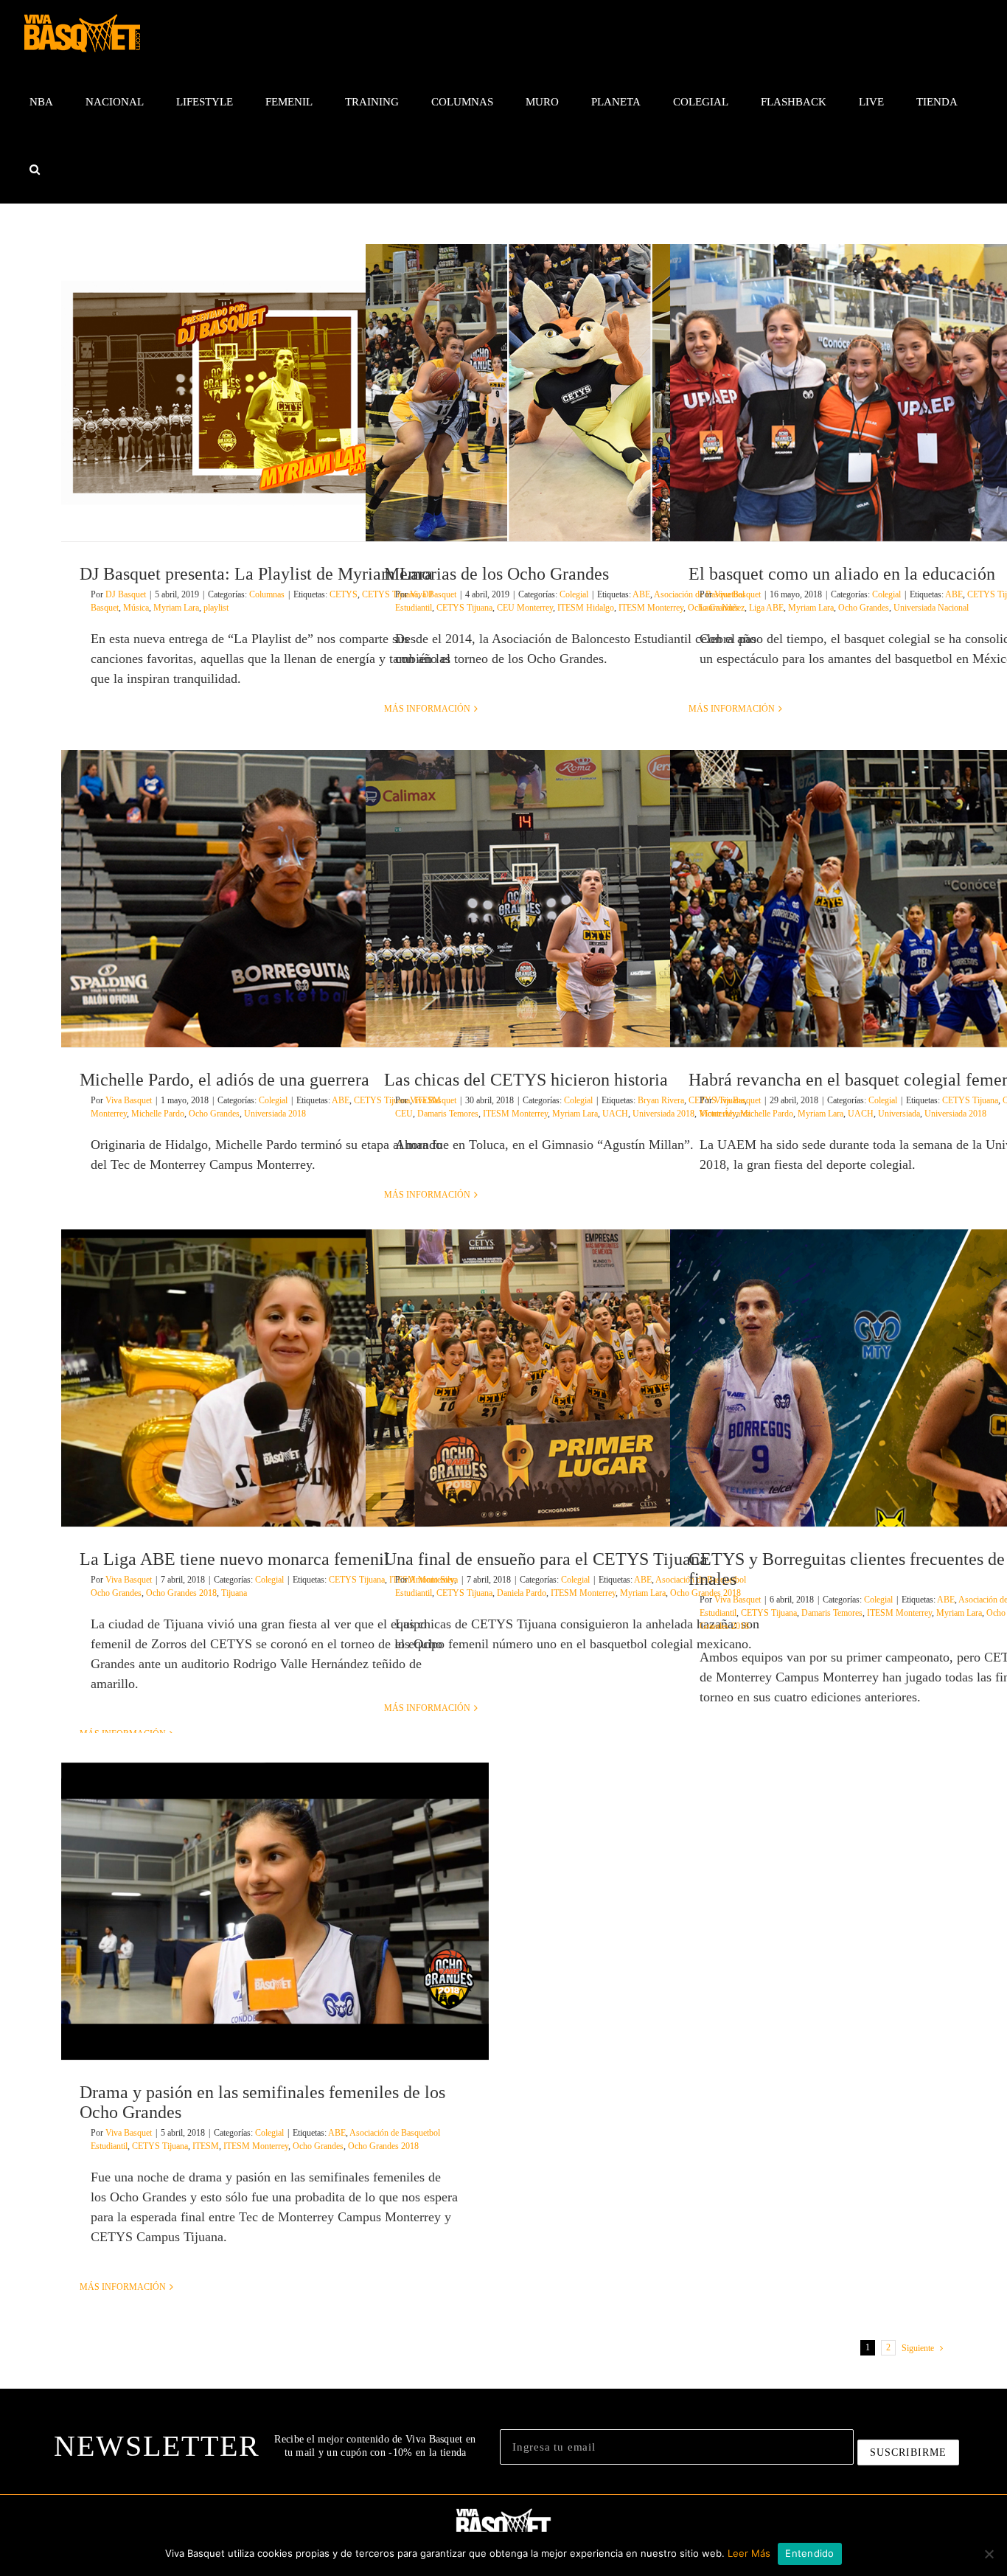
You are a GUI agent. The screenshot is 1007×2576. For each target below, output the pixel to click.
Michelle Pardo (158, 1114)
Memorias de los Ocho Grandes (496, 574)
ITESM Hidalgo (586, 608)
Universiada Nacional (931, 608)
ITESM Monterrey (651, 608)
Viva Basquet (433, 594)
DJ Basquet (126, 594)
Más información (427, 709)
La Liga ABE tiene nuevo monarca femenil (234, 1559)
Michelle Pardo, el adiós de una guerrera (224, 1080)
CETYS (344, 594)
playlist (216, 608)
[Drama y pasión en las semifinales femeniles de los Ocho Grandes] (275, 1911)
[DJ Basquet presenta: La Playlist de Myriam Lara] (275, 393)
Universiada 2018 (275, 1114)
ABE (641, 594)
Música (136, 608)
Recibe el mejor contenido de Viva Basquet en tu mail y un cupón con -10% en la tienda (375, 2446)
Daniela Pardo (522, 1593)
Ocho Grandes (864, 608)
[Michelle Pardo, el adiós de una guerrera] (275, 899)
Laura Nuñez (722, 608)
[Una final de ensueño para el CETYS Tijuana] (579, 1378)
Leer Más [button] (749, 2553)
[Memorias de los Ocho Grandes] (579, 393)
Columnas (267, 594)
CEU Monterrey (525, 608)
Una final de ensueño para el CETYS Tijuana (546, 1559)
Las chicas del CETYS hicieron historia (526, 1080)
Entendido (809, 2553)
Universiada (899, 1114)
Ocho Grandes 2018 (181, 1593)
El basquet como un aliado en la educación (842, 574)
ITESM (206, 2146)
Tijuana (234, 1593)
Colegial (574, 594)
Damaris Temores (448, 1114)
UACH (615, 1114)
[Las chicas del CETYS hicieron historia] (579, 899)
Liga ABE (766, 608)
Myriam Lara (176, 608)
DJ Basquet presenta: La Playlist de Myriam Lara (256, 574)
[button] (34, 170)
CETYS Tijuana (464, 608)
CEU (404, 1114)
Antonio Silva (433, 1580)
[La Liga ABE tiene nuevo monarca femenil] (275, 1378)
